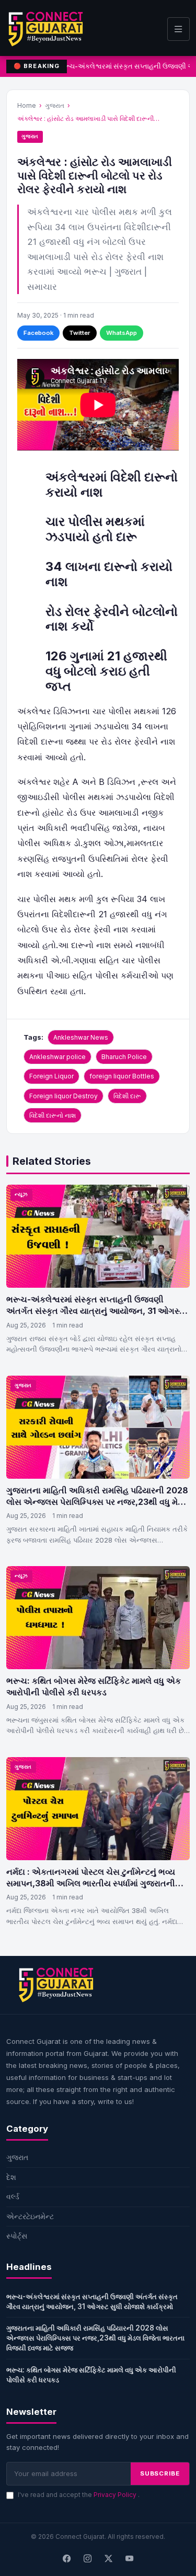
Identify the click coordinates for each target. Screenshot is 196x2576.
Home (27, 105)
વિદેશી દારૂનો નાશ (53, 1115)
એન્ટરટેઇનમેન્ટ (30, 2216)
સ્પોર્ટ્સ (17, 2236)
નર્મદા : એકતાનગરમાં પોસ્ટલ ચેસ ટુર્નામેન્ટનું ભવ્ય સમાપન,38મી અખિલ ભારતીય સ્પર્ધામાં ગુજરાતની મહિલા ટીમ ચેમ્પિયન (91, 1883)
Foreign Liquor (51, 1076)
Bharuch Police (124, 1057)
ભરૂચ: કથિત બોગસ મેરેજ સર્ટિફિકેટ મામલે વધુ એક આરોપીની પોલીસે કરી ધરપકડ (94, 1686)
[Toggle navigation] (178, 29)
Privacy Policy (116, 2495)
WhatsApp (122, 333)
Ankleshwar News (81, 1037)
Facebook (38, 333)
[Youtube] (130, 2559)
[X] (109, 2559)
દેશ (11, 2177)
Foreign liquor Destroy (64, 1096)
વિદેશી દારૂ (127, 1096)
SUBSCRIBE (160, 2473)
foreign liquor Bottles (122, 1076)
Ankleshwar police (57, 1057)
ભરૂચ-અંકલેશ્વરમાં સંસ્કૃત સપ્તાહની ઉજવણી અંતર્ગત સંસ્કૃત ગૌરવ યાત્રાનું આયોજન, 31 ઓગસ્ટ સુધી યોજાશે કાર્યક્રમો (95, 1311)
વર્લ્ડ (13, 2196)
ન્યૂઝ (21, 1194)
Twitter (80, 333)
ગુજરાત (55, 105)
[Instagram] (88, 2559)
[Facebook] (67, 2559)
